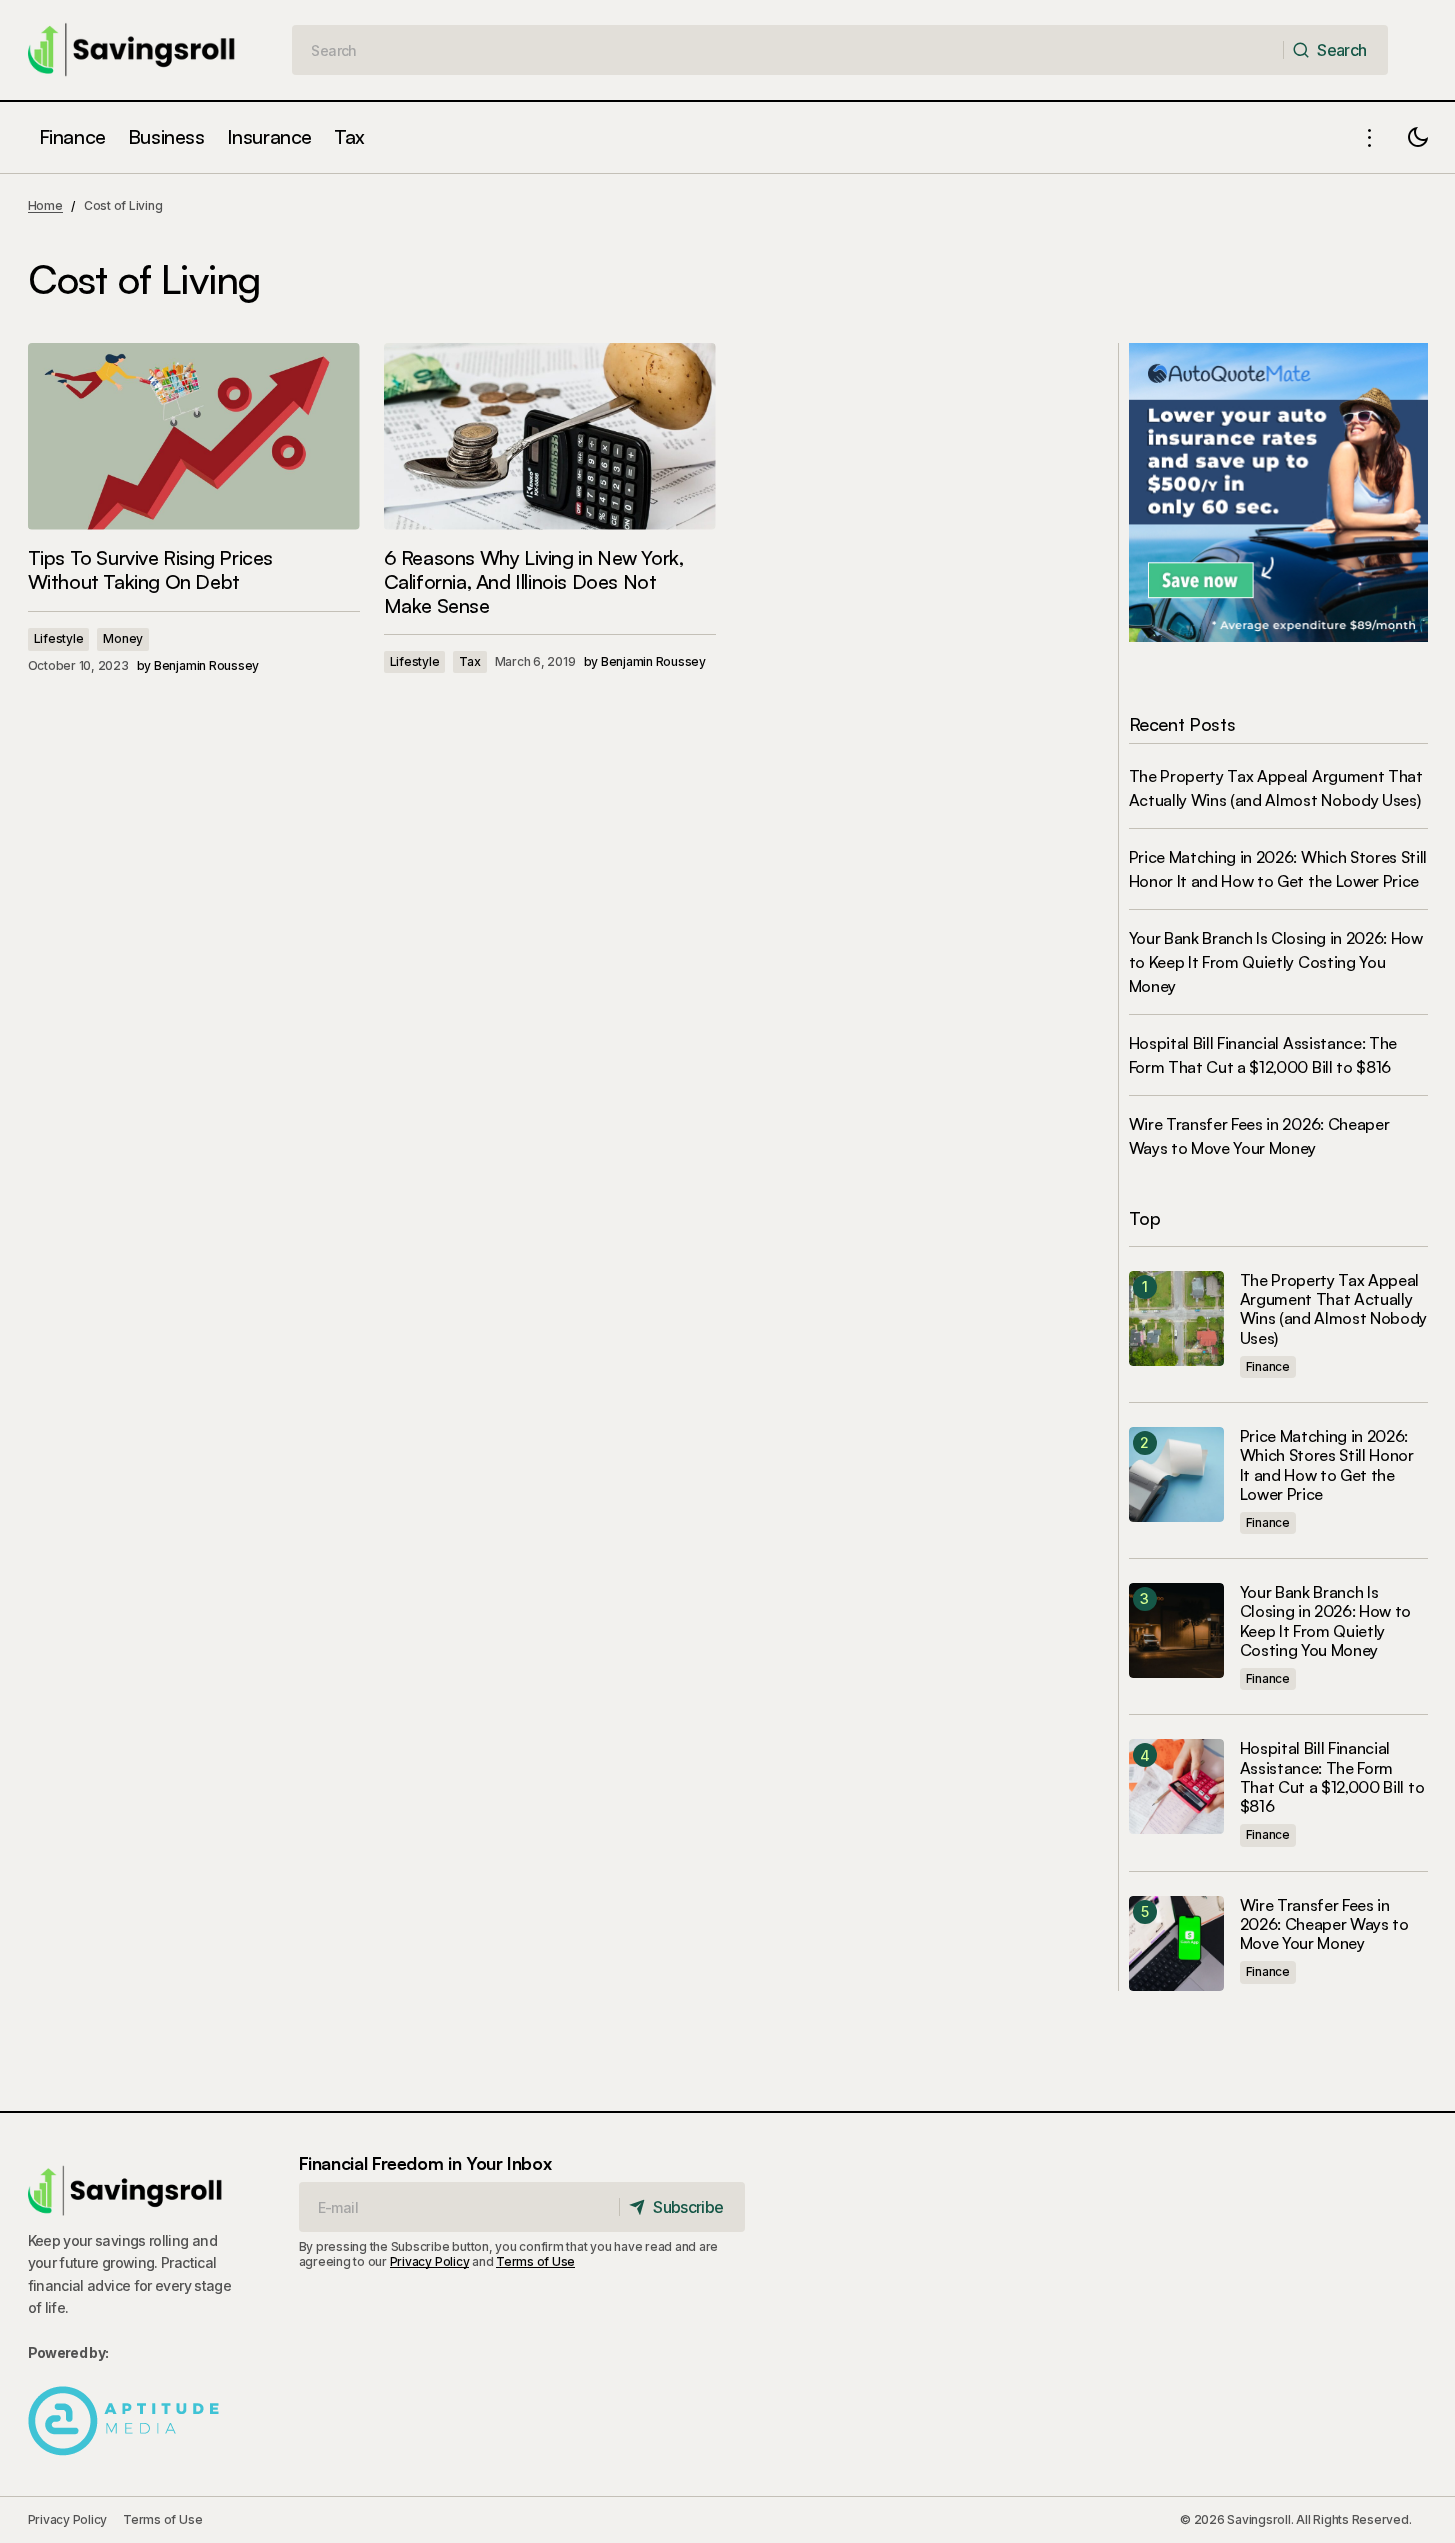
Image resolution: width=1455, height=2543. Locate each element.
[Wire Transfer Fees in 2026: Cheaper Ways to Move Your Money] (1176, 1943)
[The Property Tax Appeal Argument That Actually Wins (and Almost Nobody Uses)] (1176, 1318)
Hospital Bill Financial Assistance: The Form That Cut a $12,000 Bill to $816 (1332, 1777)
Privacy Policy (430, 2261)
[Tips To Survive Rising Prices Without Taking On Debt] (194, 436)
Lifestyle (59, 638)
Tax (469, 661)
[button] (1370, 137)
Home (45, 205)
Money (123, 638)
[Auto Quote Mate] (1278, 491)
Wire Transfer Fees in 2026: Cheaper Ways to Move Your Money (1324, 1924)
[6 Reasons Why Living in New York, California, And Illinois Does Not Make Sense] (550, 436)
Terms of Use (535, 2261)
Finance (1268, 1366)
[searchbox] (788, 50)
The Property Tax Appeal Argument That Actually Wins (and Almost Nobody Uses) (1334, 1309)
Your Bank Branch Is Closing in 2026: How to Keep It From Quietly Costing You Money (1276, 962)
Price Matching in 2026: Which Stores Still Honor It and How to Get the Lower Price (1327, 1465)
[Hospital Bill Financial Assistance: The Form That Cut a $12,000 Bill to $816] (1176, 1786)
